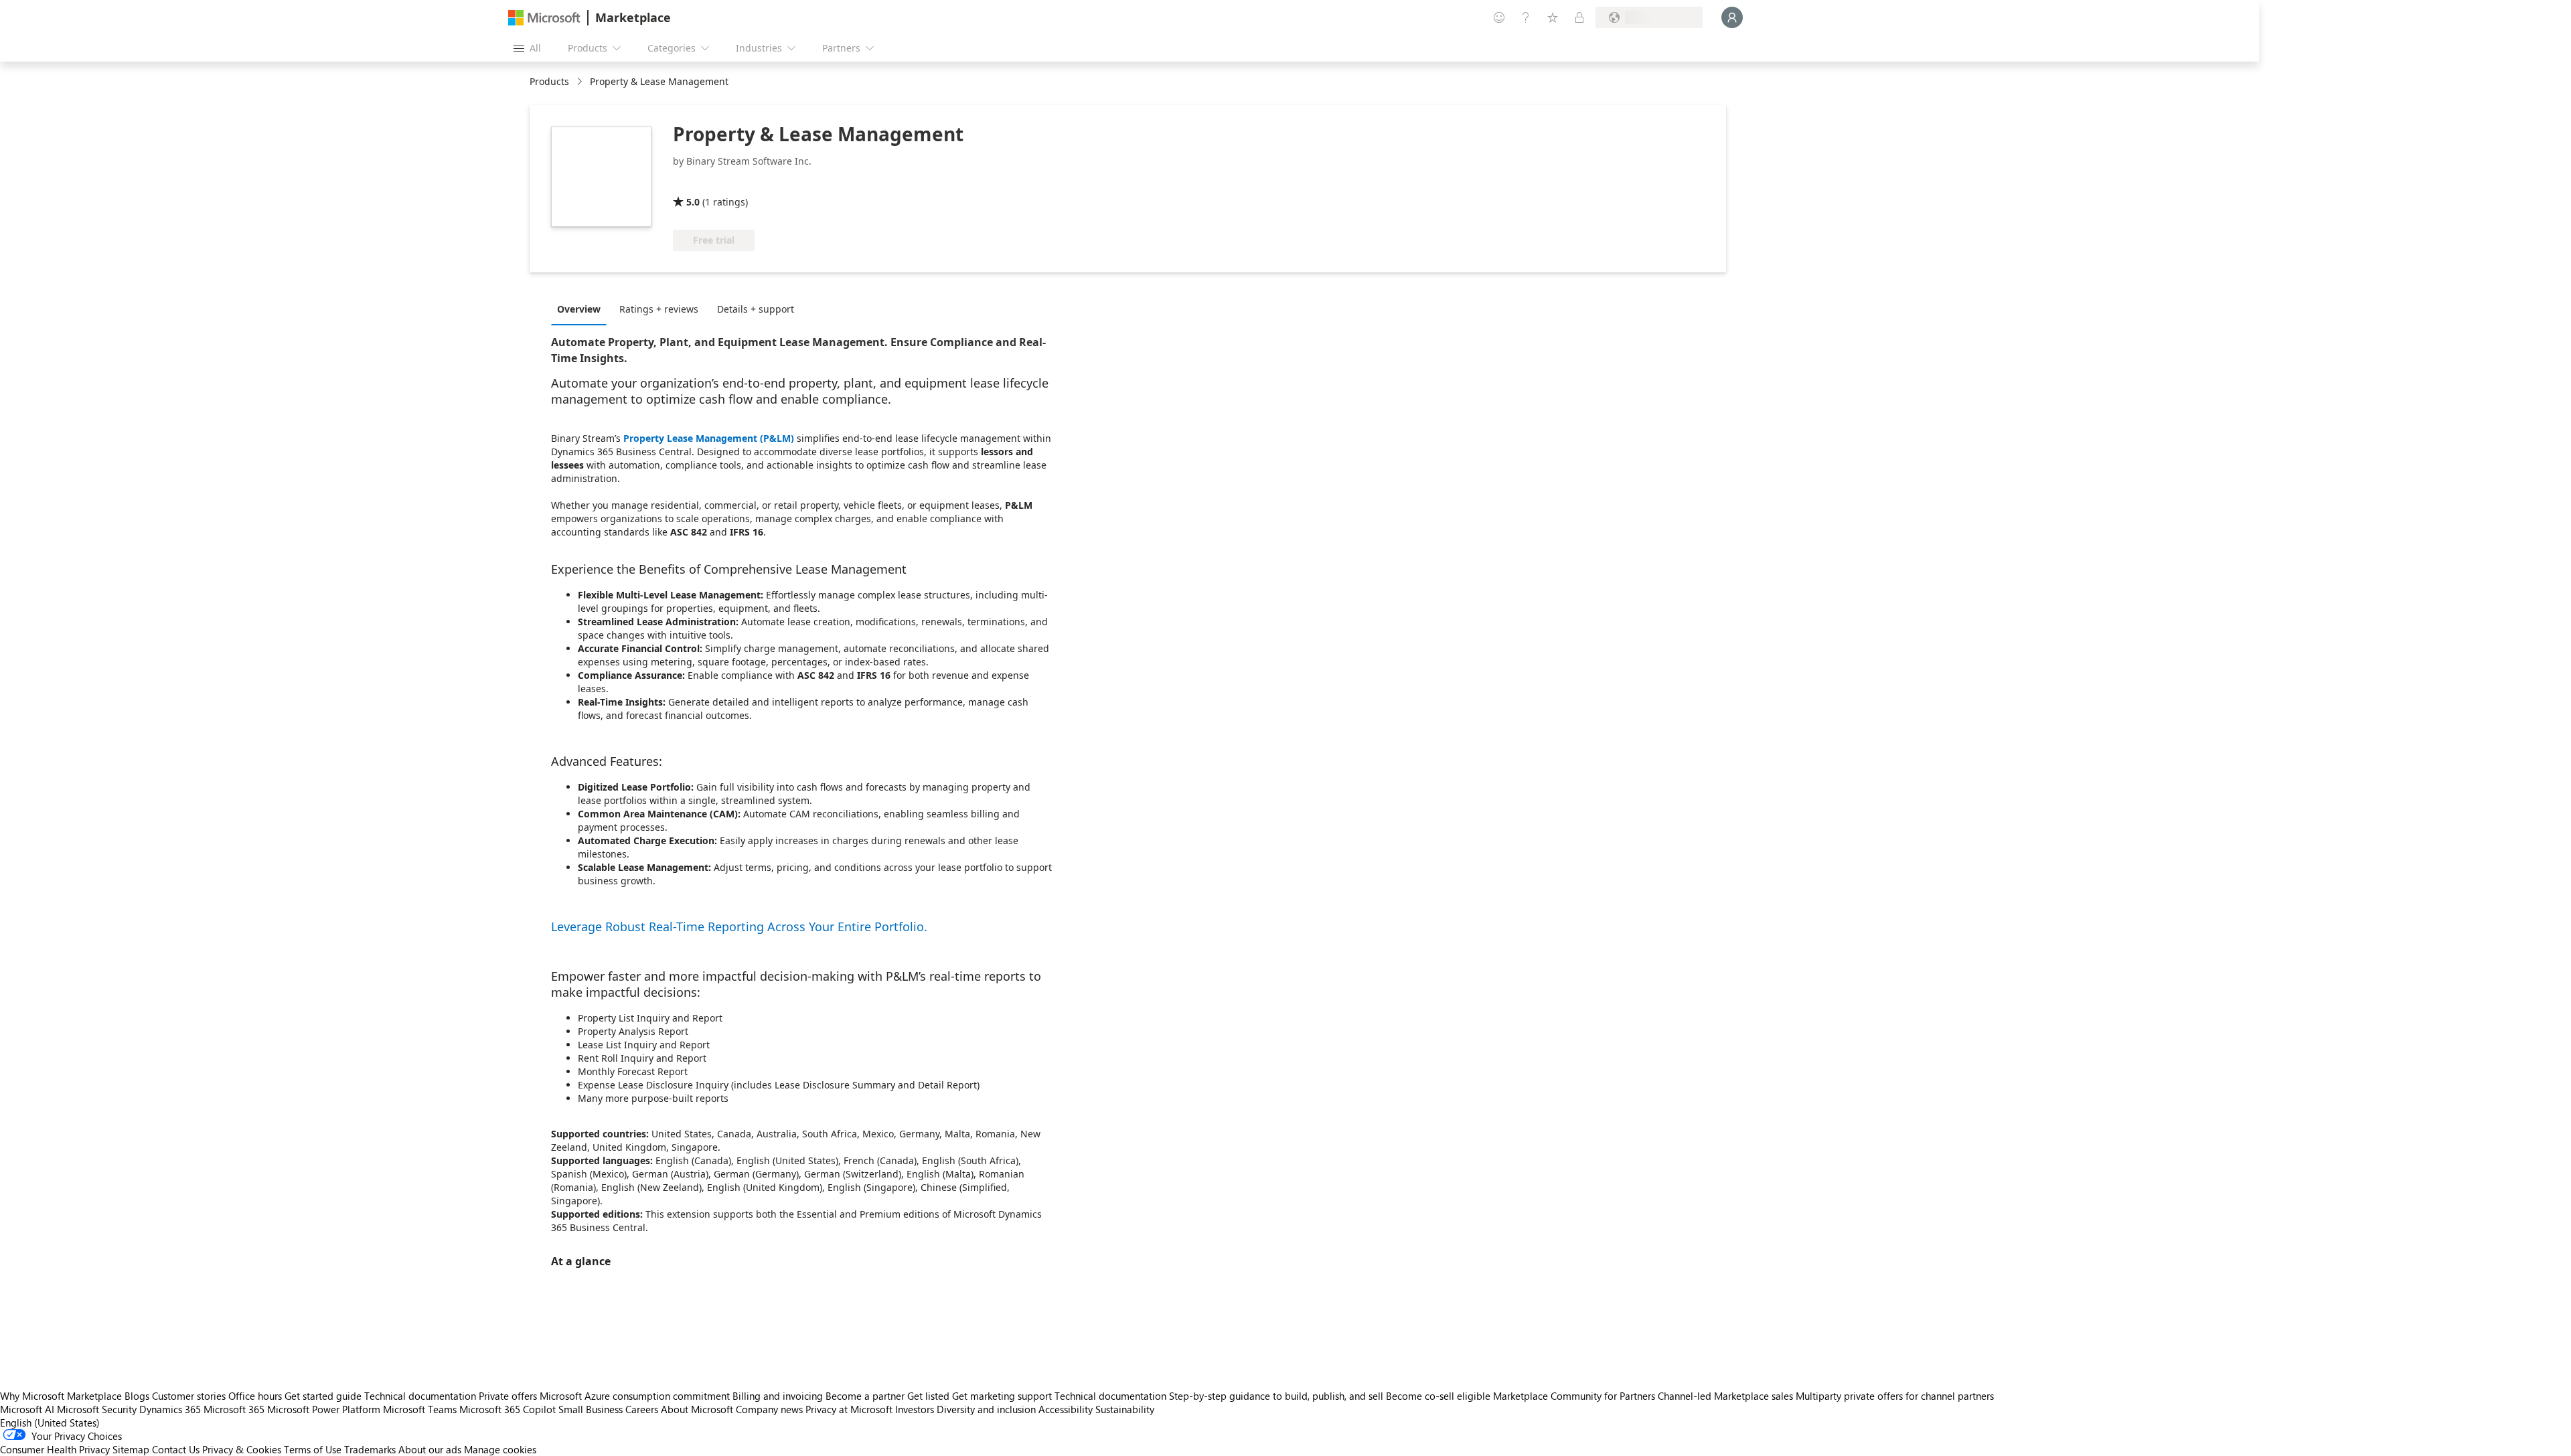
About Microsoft (697, 1409)
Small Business (591, 1409)
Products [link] (549, 81)
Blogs (137, 1396)
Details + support (756, 309)
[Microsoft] (544, 18)
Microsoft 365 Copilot (508, 1409)
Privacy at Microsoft (849, 1409)
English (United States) (50, 1423)
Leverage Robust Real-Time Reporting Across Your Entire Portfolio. (739, 926)
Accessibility (1066, 1409)
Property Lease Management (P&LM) (709, 438)
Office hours (255, 1396)
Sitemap (131, 1449)
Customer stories (189, 1396)
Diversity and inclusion (986, 1409)
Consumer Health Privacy (55, 1449)
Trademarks (370, 1449)
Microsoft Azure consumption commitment (636, 1396)
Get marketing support (1002, 1396)
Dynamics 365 (170, 1409)
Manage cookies (500, 1449)
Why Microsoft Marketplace (61, 1396)
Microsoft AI (27, 1409)
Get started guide (323, 1396)
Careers (642, 1409)
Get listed (928, 1396)
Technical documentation (420, 1396)
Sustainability (1125, 1409)
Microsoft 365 (234, 1409)
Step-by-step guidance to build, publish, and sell (1276, 1396)
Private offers (508, 1396)
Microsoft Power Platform (324, 1409)
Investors (915, 1409)
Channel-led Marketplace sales (1725, 1396)
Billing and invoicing (778, 1396)
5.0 (693, 202)
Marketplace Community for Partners (1574, 1396)
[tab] (582, 309)
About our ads (430, 1449)
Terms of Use (313, 1449)
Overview (579, 309)
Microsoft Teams (420, 1409)
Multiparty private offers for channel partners (1895, 1396)
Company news (769, 1409)
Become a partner (865, 1396)
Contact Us (176, 1449)
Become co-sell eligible (1438, 1396)
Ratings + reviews (659, 309)
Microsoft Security (97, 1409)
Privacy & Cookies (242, 1449)
